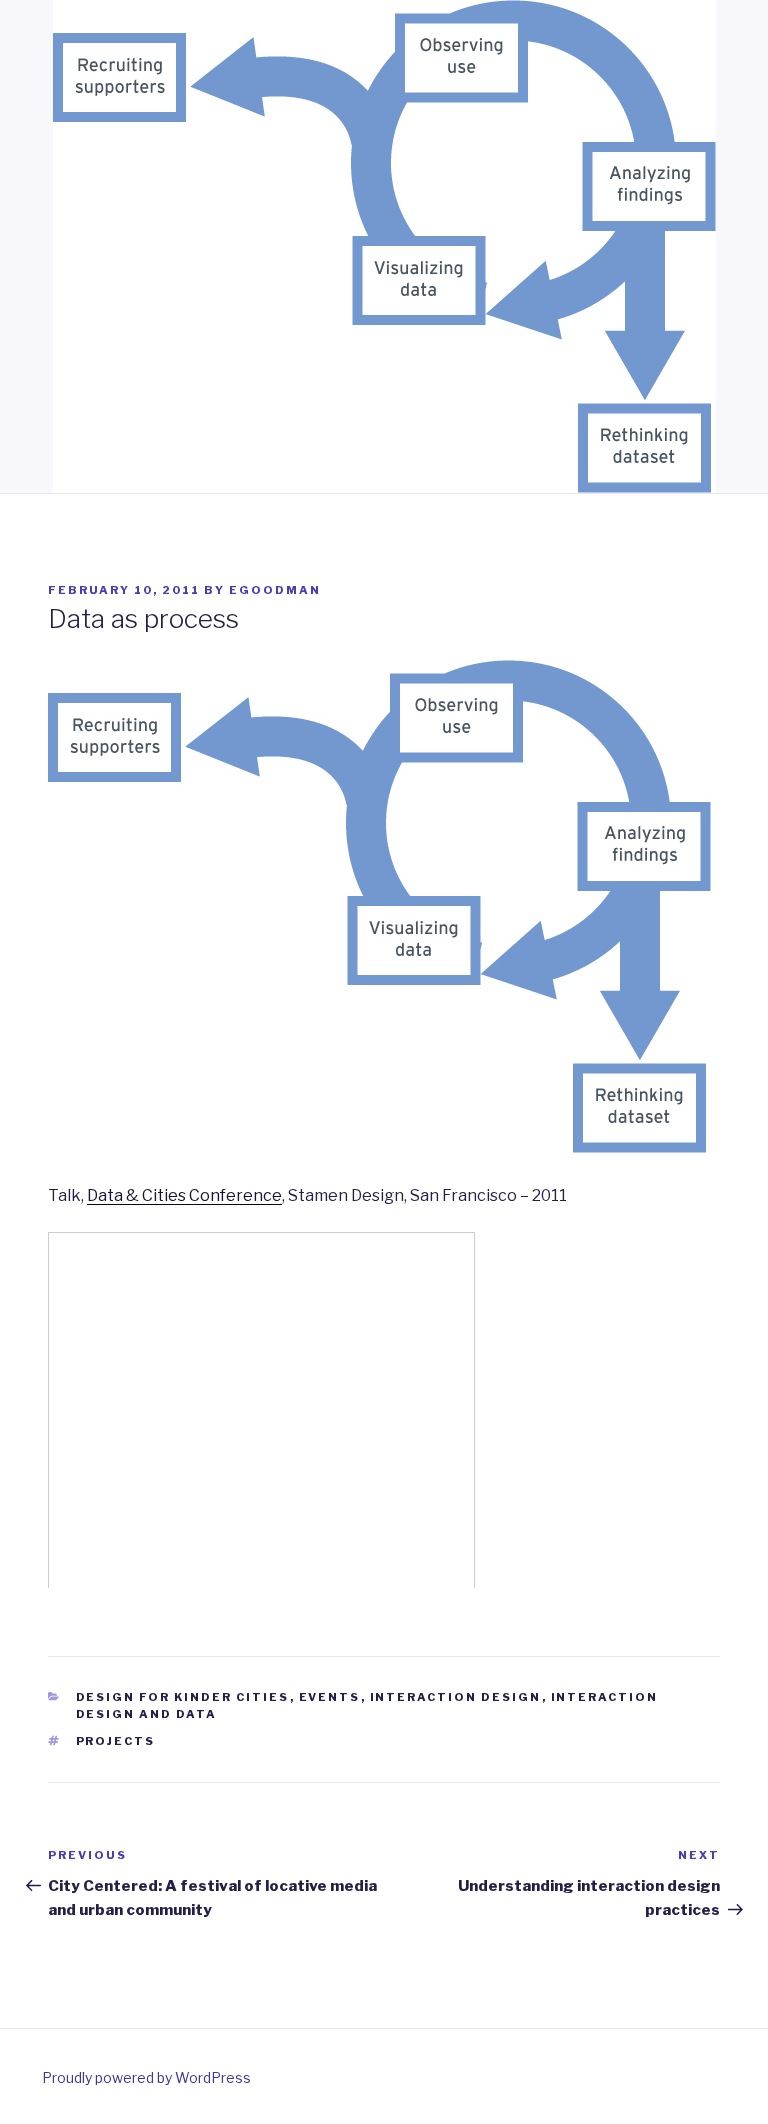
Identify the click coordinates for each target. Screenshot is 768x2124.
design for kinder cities (183, 1697)
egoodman (275, 590)
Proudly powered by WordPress (146, 2077)
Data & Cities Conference (184, 1195)
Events (330, 1697)
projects (116, 1741)
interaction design (456, 1697)
